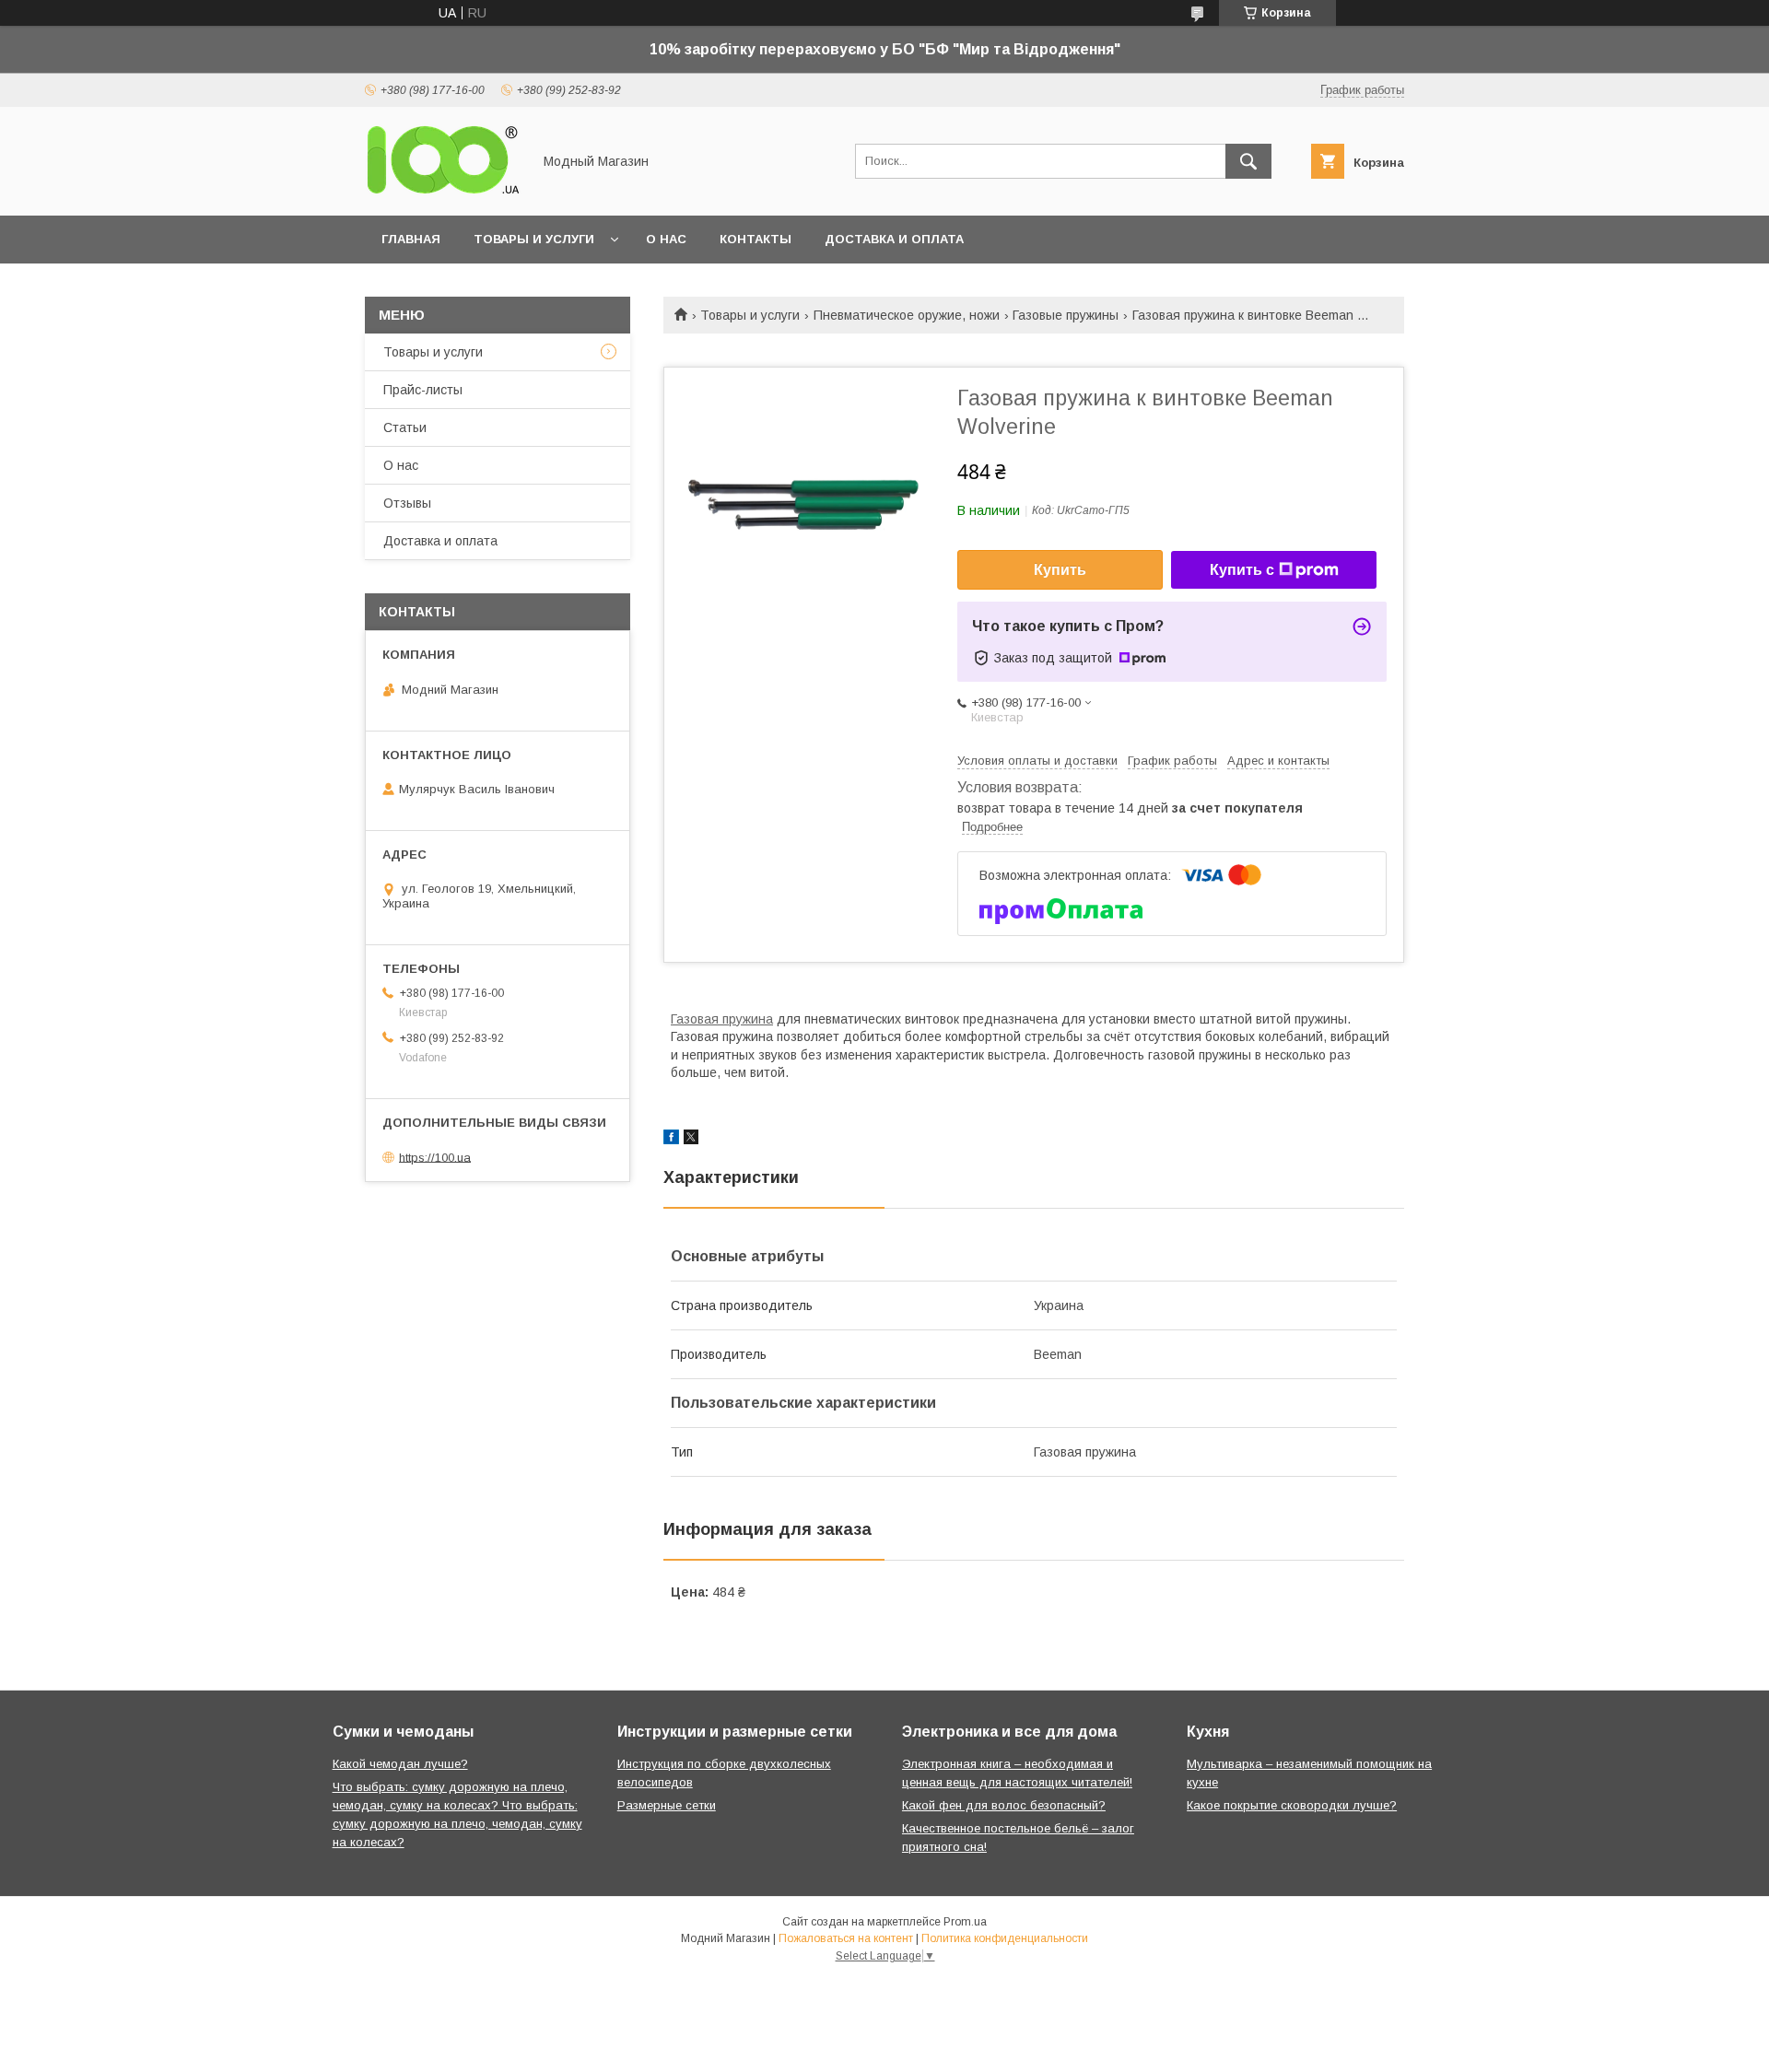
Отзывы (407, 503)
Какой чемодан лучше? (400, 1764)
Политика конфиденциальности (1005, 1938)
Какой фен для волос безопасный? (1004, 1805)
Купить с (1242, 570)
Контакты (756, 239)
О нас (666, 239)
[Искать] (1248, 161)
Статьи (405, 427)
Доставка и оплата (894, 239)
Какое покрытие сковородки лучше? (1292, 1805)
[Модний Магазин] (443, 192)
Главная (411, 239)
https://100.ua (435, 1157)
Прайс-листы (423, 390)
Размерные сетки (667, 1805)
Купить (1060, 570)
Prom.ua (965, 1922)
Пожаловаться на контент (846, 1938)
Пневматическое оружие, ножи (907, 315)
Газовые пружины (1066, 315)
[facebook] (671, 1140)
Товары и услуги (534, 239)
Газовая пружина (722, 1019)
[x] (691, 1140)
